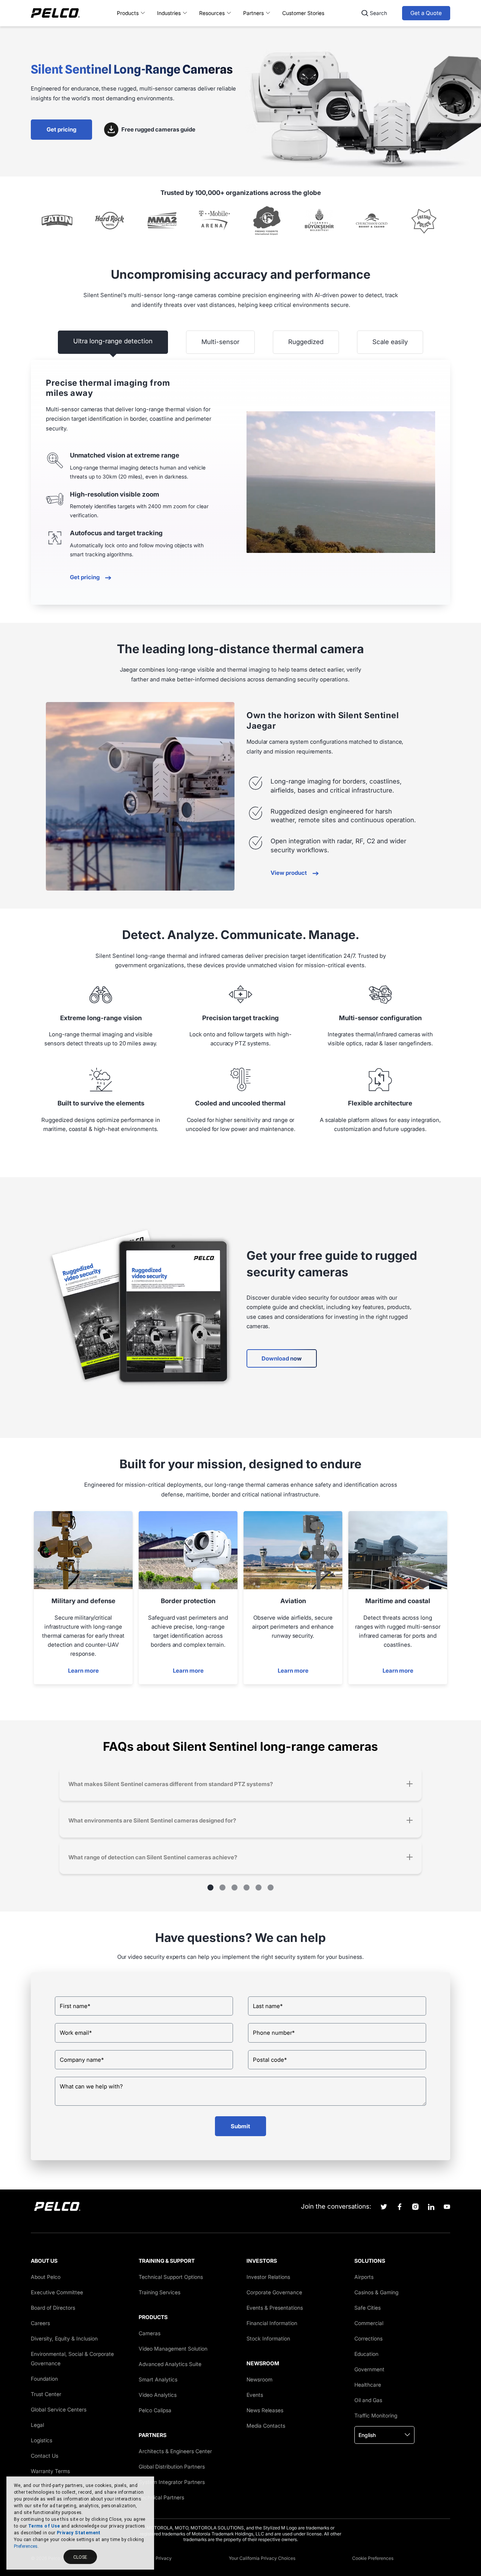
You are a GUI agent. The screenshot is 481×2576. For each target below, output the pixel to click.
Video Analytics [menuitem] (158, 2395)
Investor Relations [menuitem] (268, 2277)
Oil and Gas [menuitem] (368, 2400)
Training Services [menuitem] (160, 2292)
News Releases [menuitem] (265, 2410)
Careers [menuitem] (40, 2323)
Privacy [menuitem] (164, 2558)
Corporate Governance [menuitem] (274, 2292)
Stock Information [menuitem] (268, 2338)
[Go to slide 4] (247, 1887)
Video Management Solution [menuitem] (173, 2349)
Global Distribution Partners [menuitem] (172, 2467)
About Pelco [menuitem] (46, 2277)
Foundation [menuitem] (44, 2379)
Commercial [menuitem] (369, 2323)
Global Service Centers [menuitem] (59, 2409)
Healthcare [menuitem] (368, 2385)
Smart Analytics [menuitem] (158, 2379)
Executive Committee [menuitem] (57, 2292)
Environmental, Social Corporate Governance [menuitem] (72, 2359)
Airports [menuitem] (364, 2277)
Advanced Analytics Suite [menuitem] (170, 2364)
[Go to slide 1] (210, 1887)
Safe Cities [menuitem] (368, 2308)
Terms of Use (44, 2526)
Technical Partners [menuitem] (161, 2497)
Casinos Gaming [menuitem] (376, 2292)
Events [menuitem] (255, 2395)
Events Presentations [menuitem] (275, 2308)
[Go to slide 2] (222, 1887)
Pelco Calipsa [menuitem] (155, 2410)
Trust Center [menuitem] (46, 2394)
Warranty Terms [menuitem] (50, 2471)
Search (378, 13)
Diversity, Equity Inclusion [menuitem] (64, 2338)
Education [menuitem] (366, 2354)
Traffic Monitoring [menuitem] (376, 2415)
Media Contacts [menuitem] (266, 2426)
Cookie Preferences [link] (373, 2558)
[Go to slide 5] (259, 1887)
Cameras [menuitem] (150, 2333)
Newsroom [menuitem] (259, 2379)
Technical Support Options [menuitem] (171, 2277)
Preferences (26, 2546)
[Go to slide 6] (271, 1887)
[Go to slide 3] (234, 1887)
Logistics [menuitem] (42, 2440)
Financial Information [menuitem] (272, 2323)
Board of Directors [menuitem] (53, 2308)
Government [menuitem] (369, 2369)
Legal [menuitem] (37, 2425)
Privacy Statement (79, 2533)
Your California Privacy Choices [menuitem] (262, 2558)
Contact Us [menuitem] (45, 2456)
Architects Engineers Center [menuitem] (175, 2451)
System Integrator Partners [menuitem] (172, 2482)
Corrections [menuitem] (368, 2338)
